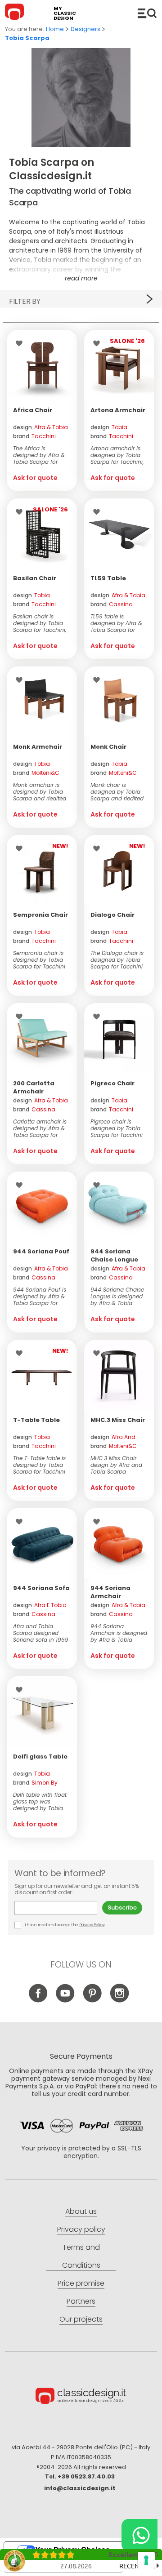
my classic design (65, 13)
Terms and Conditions (81, 2256)
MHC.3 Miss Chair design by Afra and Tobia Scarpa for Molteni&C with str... (116, 1465)
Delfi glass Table (40, 1757)
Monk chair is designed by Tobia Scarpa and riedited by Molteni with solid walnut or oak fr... (118, 792)
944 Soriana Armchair (110, 1592)
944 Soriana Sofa (41, 1588)
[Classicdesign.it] (16, 13)
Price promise (81, 2283)
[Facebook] (38, 2001)
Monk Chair (108, 747)
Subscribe (122, 1908)
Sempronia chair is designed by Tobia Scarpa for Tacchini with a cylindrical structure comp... (39, 960)
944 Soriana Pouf (41, 1251)
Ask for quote (35, 478)
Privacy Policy (92, 1925)
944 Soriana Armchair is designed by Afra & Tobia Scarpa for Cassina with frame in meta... (119, 1633)
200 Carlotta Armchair (34, 1087)
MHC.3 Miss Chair (118, 1420)
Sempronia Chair (40, 915)
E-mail (58, 1908)
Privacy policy (81, 2229)
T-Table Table (36, 1420)
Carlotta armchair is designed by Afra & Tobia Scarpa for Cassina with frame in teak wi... (40, 1128)
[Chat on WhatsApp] (139, 2535)
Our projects (81, 2319)
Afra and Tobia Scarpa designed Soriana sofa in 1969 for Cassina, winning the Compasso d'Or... (41, 1633)
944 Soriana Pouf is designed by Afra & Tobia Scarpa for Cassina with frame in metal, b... (40, 1296)
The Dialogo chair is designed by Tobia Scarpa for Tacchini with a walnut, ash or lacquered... (119, 960)
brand (34, 436)
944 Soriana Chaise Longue (114, 1255)
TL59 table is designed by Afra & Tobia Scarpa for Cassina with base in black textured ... (119, 623)
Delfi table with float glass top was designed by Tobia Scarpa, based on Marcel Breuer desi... (40, 1801)
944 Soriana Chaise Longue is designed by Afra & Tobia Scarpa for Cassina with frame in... (117, 1296)
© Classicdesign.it (81, 2397)
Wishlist (21, 343)
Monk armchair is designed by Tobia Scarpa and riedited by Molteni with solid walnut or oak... (41, 792)
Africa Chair (33, 410)
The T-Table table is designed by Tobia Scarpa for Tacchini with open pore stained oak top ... (39, 1465)
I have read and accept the (64, 1925)
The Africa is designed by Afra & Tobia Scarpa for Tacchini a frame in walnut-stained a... (39, 455)
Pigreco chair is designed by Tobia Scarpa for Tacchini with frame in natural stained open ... (119, 1128)
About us (81, 2211)
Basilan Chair (35, 578)
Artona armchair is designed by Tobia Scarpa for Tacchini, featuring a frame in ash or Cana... (117, 455)
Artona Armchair (118, 410)
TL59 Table (108, 578)
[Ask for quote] (42, 365)
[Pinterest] (92, 2001)
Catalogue (147, 13)
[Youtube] (65, 2001)
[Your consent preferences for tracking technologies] (146, 2560)
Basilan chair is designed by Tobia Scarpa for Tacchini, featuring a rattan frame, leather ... (40, 623)
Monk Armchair (38, 747)
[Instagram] (119, 2001)
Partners (81, 2301)
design (40, 427)
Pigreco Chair (112, 1083)
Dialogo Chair (112, 915)
